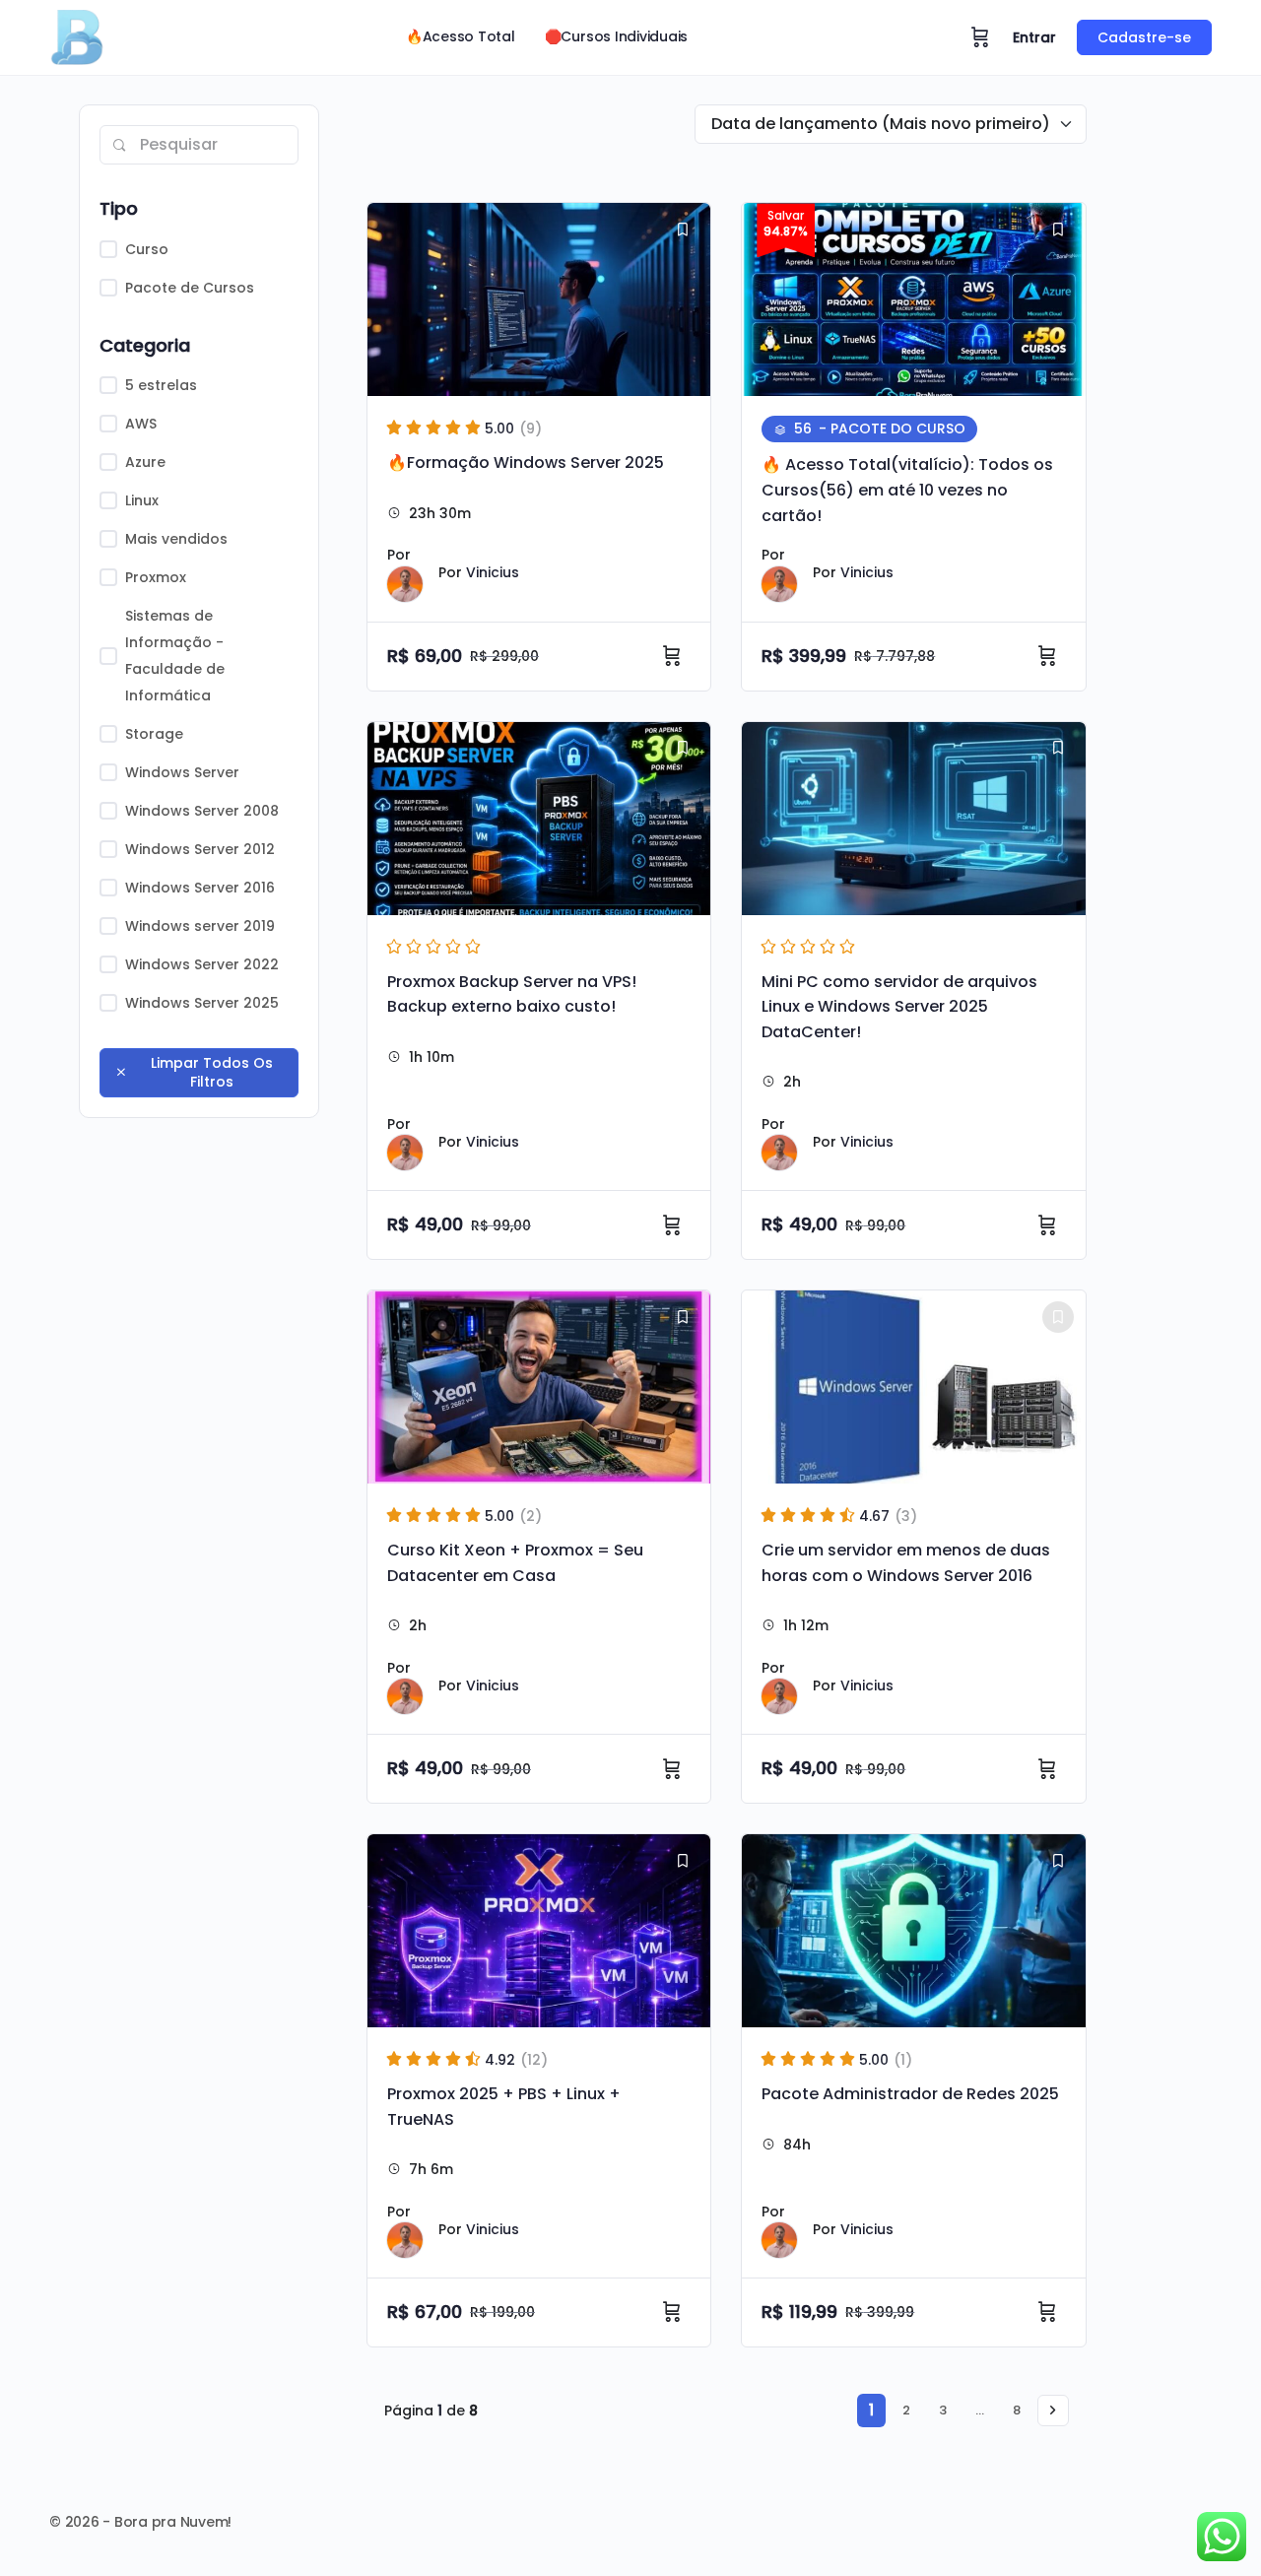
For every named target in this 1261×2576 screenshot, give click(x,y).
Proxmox (156, 577)
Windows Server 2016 (200, 888)
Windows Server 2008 (202, 811)
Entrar (1034, 37)
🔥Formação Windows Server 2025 (526, 462)
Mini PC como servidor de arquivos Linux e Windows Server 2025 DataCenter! (899, 1007)
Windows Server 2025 (202, 1003)
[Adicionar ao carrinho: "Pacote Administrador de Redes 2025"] (1050, 2312)
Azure (145, 462)
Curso (147, 249)
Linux (142, 500)
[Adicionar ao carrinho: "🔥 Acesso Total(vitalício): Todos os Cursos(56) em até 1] (1050, 656)
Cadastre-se (1144, 37)
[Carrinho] (980, 37)
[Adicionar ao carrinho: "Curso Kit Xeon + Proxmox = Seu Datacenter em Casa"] (675, 1769)
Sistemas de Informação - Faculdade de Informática (175, 656)
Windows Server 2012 (200, 849)
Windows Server (182, 772)
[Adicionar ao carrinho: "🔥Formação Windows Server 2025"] (675, 656)
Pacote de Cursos (190, 288)
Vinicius (493, 572)
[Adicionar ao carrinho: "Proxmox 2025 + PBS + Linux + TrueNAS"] (675, 2312)
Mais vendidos (176, 539)
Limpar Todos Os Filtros (212, 1072)
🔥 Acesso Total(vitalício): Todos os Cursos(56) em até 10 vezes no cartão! (907, 490)
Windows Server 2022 (202, 964)
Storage (154, 734)
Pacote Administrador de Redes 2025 (910, 2094)
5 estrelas (161, 385)
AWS (141, 424)
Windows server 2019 (200, 926)
